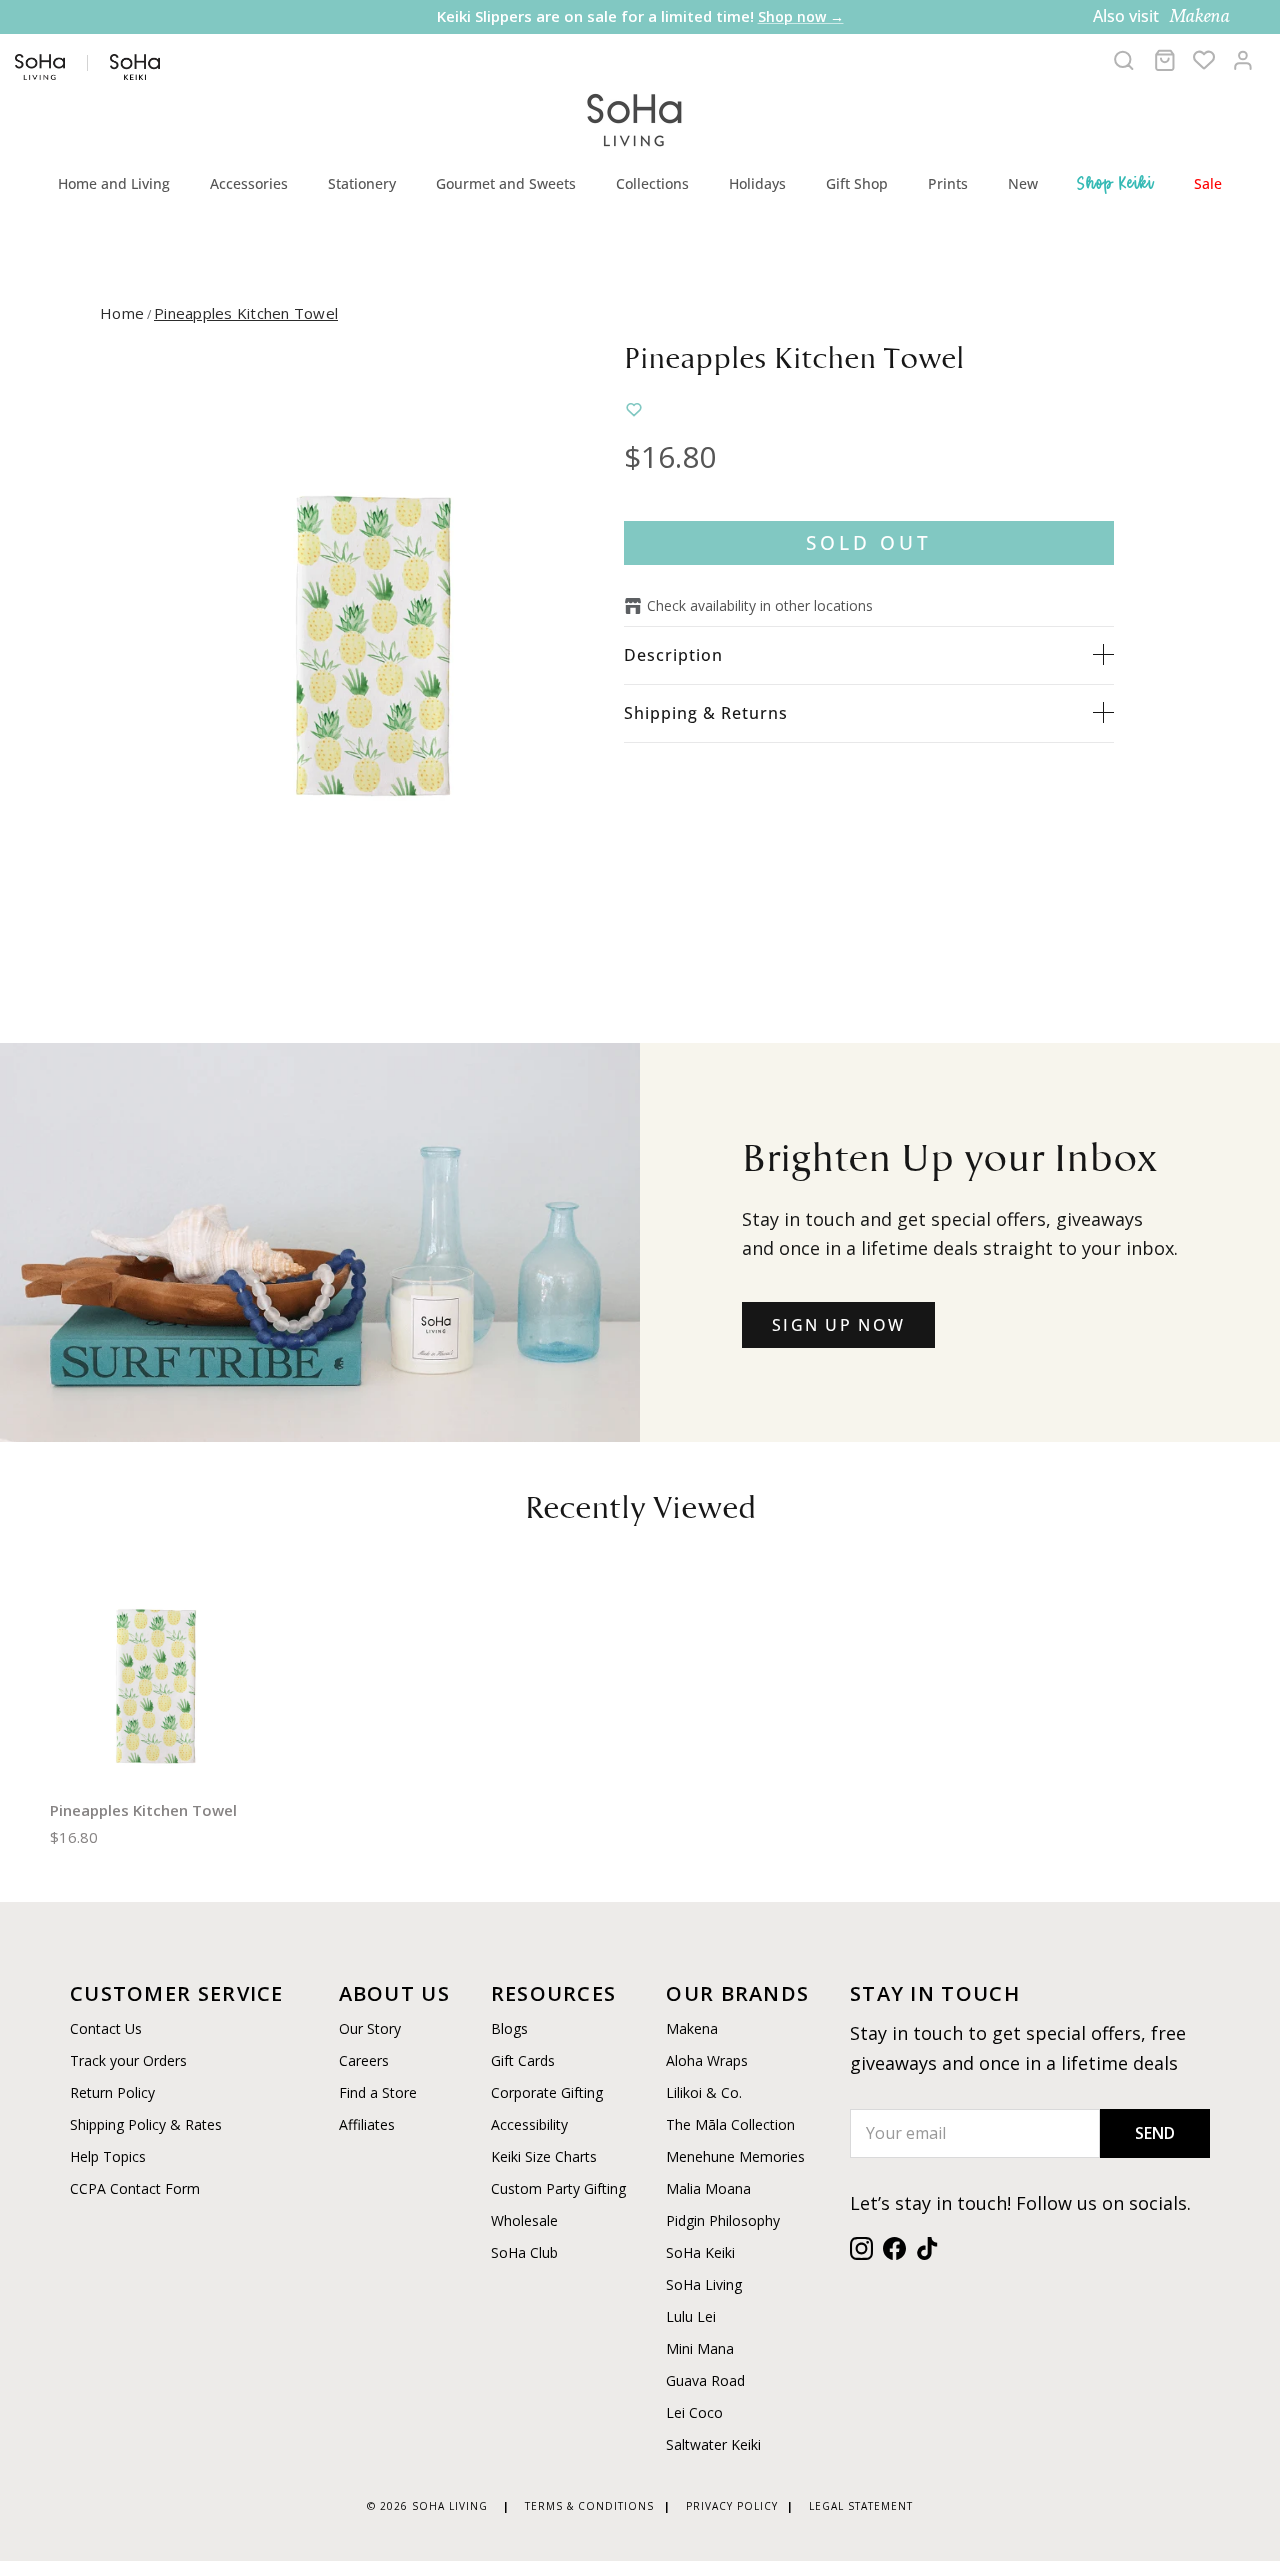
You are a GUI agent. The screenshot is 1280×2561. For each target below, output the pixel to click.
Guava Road (705, 2380)
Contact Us (106, 2028)
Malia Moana (708, 2188)
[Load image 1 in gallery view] (373, 643)
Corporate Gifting (547, 2092)
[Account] (1243, 60)
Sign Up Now (838, 1325)
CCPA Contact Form (135, 2188)
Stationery (362, 183)
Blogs (509, 2028)
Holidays (757, 183)
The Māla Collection (730, 2124)
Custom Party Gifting (558, 2188)
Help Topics (108, 2156)
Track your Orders (128, 2060)
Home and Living (114, 183)
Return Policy (112, 2092)
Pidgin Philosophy (723, 2220)
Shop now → (801, 16)
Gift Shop (857, 183)
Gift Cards (523, 2060)
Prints (948, 183)
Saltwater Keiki (713, 2444)
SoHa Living (704, 2284)
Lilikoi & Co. (704, 2092)
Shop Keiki (1116, 183)
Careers (364, 2060)
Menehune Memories (735, 2156)
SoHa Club (524, 2252)
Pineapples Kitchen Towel (246, 313)
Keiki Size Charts (544, 2156)
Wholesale (524, 2220)
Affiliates (367, 2124)
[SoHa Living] (635, 117)
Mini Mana (700, 2348)
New (1023, 183)
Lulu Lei (691, 2316)
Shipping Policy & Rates (146, 2124)
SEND (1155, 2133)
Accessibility (529, 2124)
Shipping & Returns (706, 713)
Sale (1208, 183)
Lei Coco (694, 2412)
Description (673, 655)
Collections (652, 183)
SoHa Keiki (700, 2252)
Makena (692, 2028)
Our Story (370, 2028)
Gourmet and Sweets (506, 183)
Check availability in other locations (760, 605)
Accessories (249, 183)
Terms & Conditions (589, 2506)
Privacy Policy (732, 2506)
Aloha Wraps (707, 2060)
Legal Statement (861, 2506)
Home (122, 313)
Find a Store (378, 2092)
